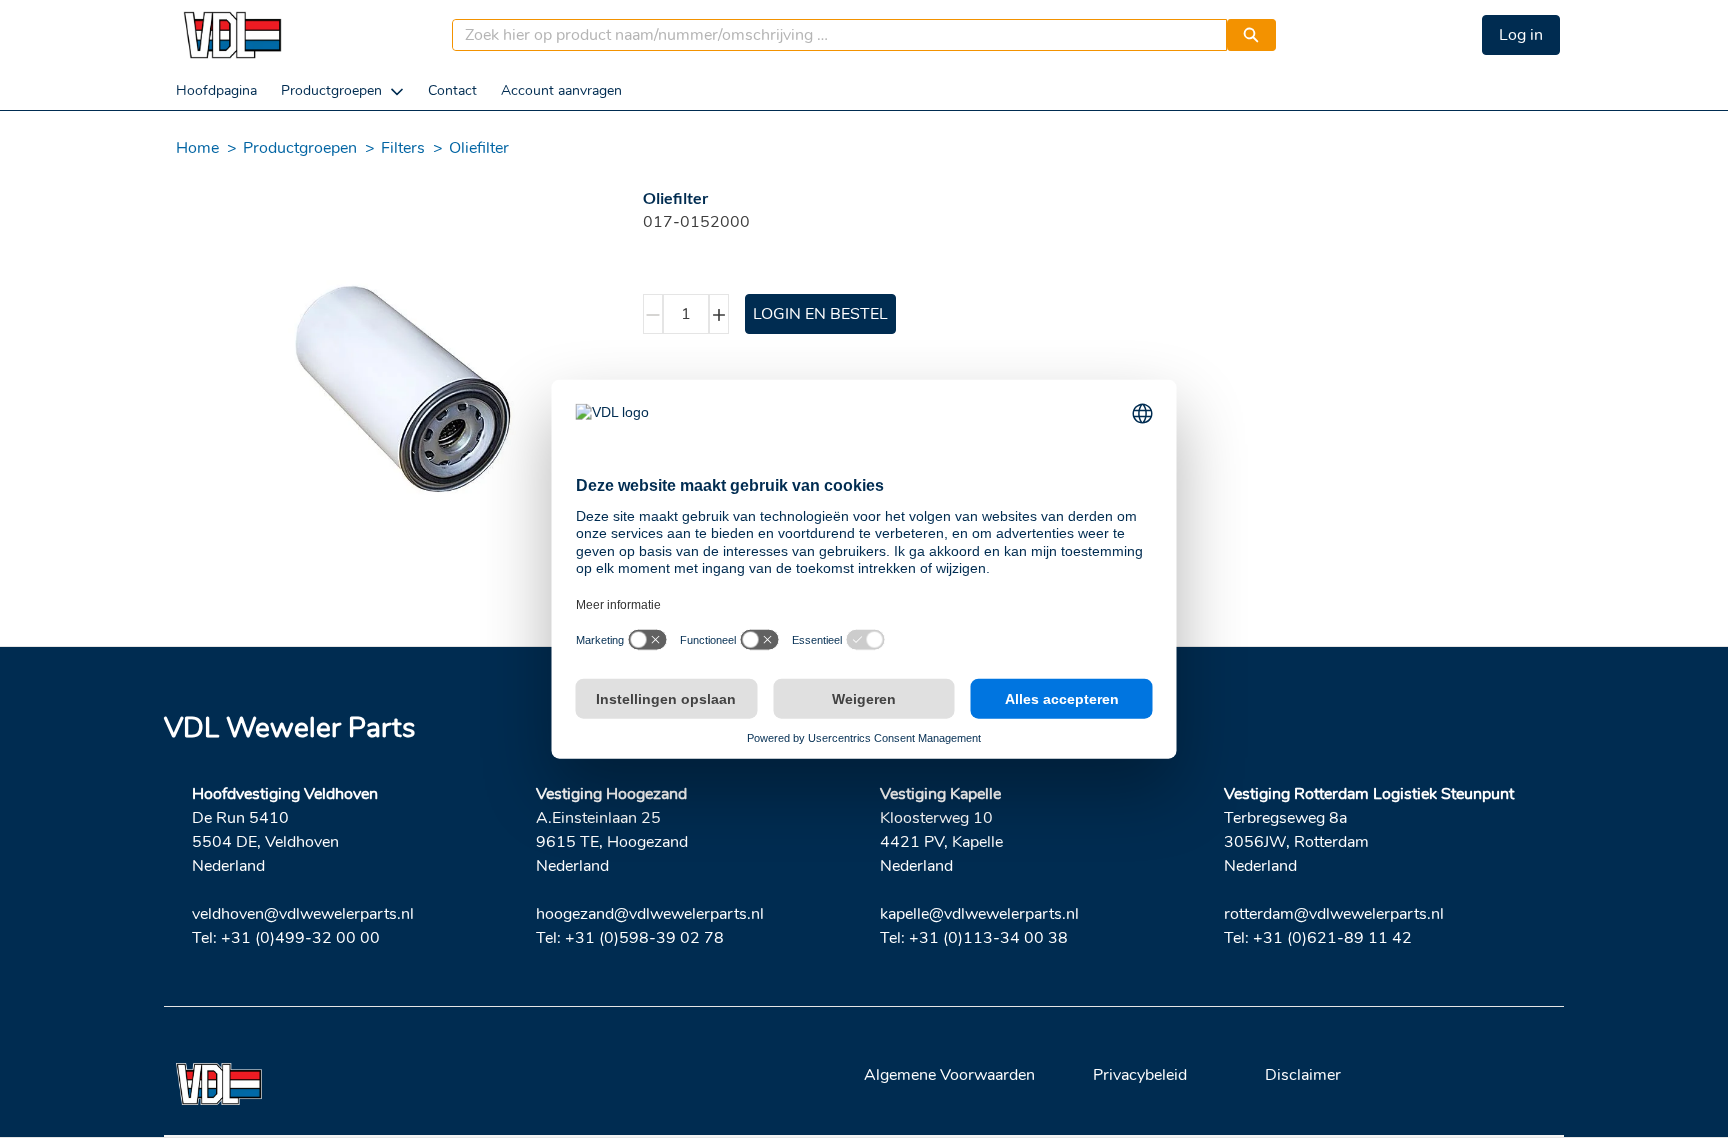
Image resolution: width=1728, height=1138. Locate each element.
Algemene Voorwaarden (949, 1075)
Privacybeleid (1140, 1075)
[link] (216, 90)
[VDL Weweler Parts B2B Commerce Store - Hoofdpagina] (232, 35)
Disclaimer (1303, 1075)
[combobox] (831, 35)
